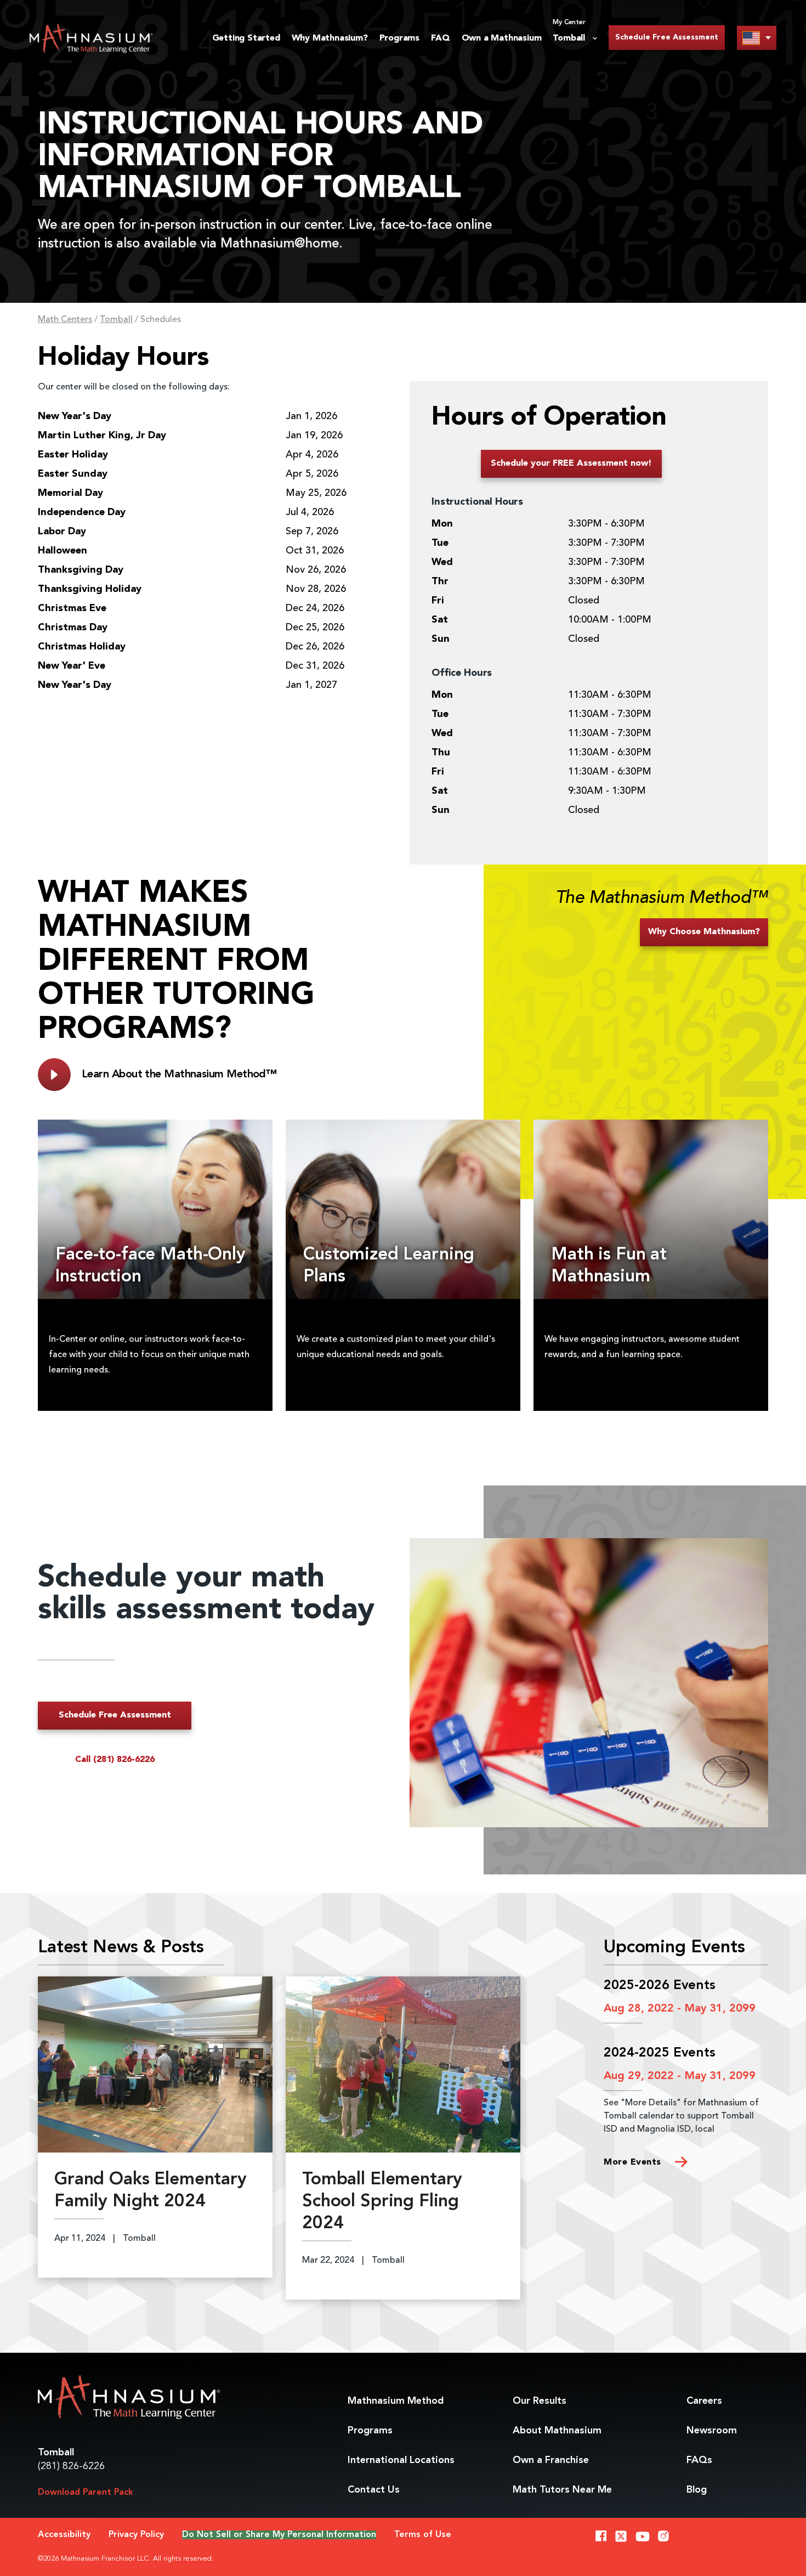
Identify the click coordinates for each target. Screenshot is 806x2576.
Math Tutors (562, 2490)
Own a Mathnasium (502, 38)
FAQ (440, 38)
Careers (704, 2401)
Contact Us (374, 2490)
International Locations (401, 2460)
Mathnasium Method (396, 2401)
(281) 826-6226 (71, 2466)
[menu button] (757, 38)
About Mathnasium (557, 2431)
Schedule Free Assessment (667, 37)
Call (115, 1760)
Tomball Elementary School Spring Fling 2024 (382, 2202)
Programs (399, 38)
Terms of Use (423, 2535)
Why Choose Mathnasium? (704, 932)
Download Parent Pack (86, 2493)
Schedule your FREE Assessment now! (571, 464)
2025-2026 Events (660, 1986)
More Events (634, 2162)
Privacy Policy (136, 2535)
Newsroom (712, 2431)
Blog (697, 2490)
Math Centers (65, 320)
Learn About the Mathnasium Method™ (179, 1075)
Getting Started (246, 38)
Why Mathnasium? (330, 38)
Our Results (540, 2401)
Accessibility (64, 2535)
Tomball (116, 320)
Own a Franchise (551, 2460)
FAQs (699, 2460)
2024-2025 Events (660, 2053)
